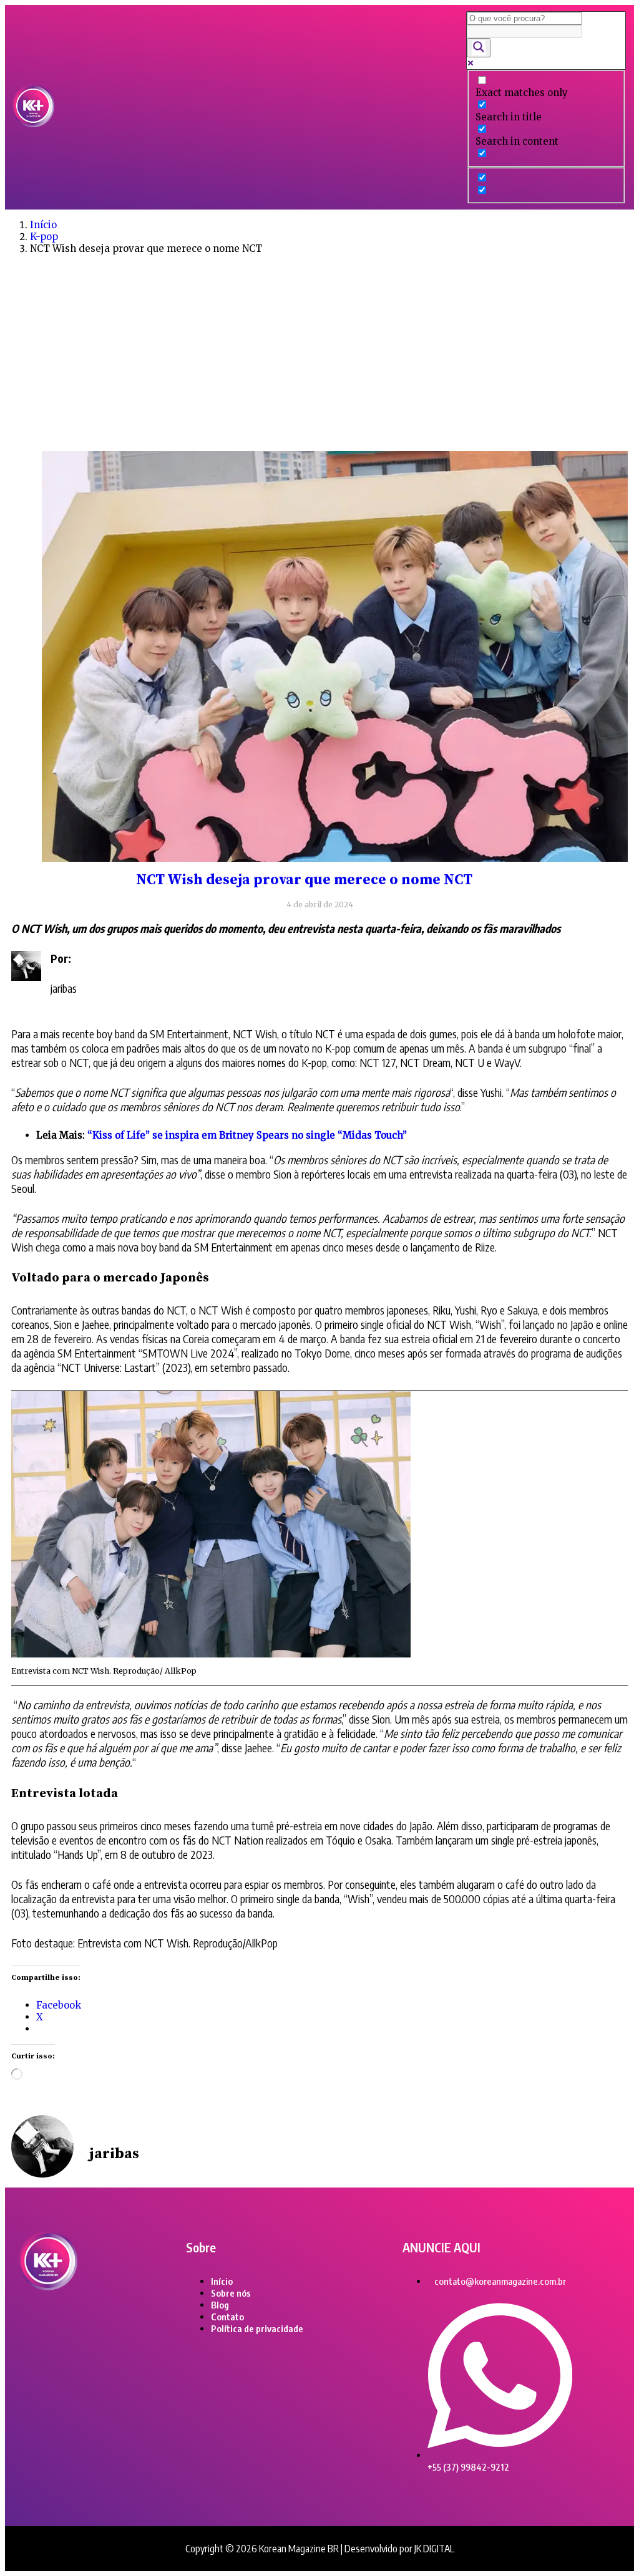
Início (43, 225)
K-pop (44, 237)
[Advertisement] (319, 351)
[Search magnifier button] (479, 48)
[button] (260, 107)
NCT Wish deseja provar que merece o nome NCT (304, 880)
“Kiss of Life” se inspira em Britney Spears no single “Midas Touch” (247, 1135)
